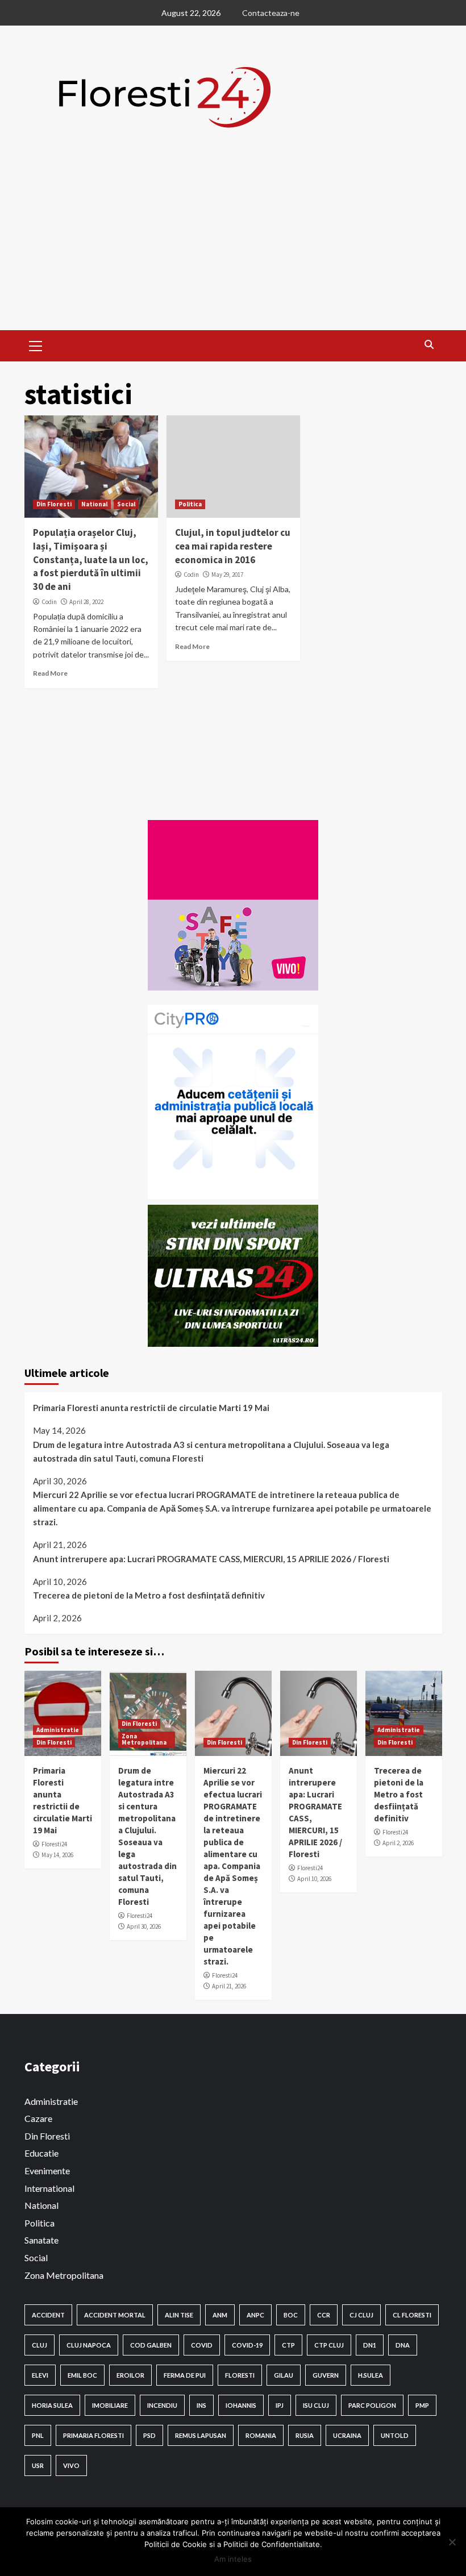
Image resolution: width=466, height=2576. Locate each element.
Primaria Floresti (93, 2435)
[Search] (429, 344)
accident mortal (115, 2315)
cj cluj (361, 2315)
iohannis (241, 2405)
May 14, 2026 (57, 1855)
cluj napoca (89, 2345)
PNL (38, 2435)
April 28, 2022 (86, 602)
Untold (395, 2435)
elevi (40, 2375)
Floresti (240, 2375)
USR (38, 2465)
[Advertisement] (233, 245)
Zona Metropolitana (144, 1739)
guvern (326, 2375)
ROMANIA (261, 2435)
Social (126, 504)
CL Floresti (412, 2315)
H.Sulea (371, 2375)
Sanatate (41, 2240)
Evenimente (47, 2171)
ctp (288, 2345)
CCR (324, 2315)
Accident (48, 2315)
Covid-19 (247, 2345)
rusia (305, 2435)
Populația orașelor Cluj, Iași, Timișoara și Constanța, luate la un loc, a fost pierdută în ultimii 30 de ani (91, 559)
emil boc (82, 2375)
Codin (49, 602)
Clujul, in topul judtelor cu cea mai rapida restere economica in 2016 (233, 546)
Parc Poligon (372, 2405)
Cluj (39, 2345)
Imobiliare (110, 2405)
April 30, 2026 (144, 1926)
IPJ (280, 2405)
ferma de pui (185, 2375)
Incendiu (162, 2405)
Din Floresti (54, 504)
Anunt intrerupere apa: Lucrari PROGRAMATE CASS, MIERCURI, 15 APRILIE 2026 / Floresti (211, 1559)
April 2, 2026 (398, 1843)
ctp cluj (329, 2345)
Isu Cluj (316, 2405)
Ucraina (347, 2435)
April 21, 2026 (229, 1986)
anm (220, 2315)
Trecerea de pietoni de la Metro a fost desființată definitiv (149, 1595)
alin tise (179, 2315)
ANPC (255, 2315)
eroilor (130, 2375)
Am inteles (233, 2559)
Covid (202, 2345)
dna (403, 2345)
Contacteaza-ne (271, 13)
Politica (190, 504)
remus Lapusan (201, 2435)
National (94, 504)
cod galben (151, 2345)
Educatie (41, 2153)
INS (201, 2405)
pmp (422, 2405)
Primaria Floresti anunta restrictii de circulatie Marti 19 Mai (151, 1408)
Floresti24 (54, 1844)
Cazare (38, 2118)
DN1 (370, 2345)
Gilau (284, 2375)
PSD (149, 2435)
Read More (50, 673)
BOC (291, 2315)
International (49, 2188)
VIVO (71, 2465)
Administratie (58, 1730)
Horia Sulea (52, 2405)
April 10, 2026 (314, 1879)
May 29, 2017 (227, 575)
